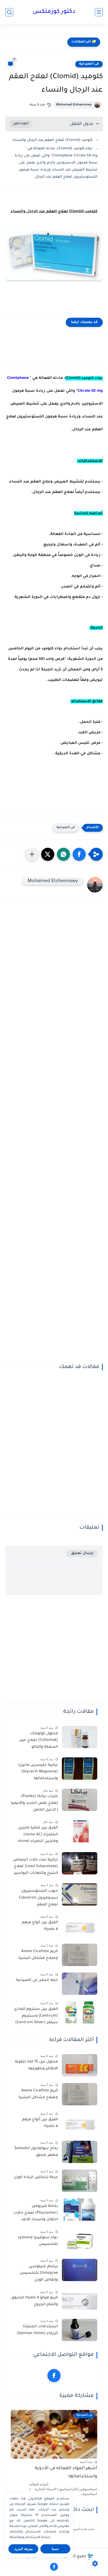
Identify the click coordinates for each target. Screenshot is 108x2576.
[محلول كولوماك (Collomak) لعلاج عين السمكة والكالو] (80, 1737)
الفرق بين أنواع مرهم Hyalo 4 (40, 1926)
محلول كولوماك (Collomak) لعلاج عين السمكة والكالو (39, 1740)
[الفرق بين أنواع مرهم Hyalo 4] (80, 1926)
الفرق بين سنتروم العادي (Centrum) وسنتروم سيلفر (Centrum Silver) (36, 2016)
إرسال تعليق (82, 1553)
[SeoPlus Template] (90, 2557)
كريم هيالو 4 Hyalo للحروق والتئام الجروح (35, 2301)
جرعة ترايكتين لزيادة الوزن (36, 2177)
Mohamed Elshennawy (74, 105)
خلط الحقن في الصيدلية (37, 1980)
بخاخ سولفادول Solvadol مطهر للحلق (36, 2152)
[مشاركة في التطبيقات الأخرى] (32, 854)
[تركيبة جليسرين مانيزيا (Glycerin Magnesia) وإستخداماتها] (80, 1769)
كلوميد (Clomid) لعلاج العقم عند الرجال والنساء (53, 140)
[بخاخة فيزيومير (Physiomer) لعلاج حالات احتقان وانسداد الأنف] (80, 2210)
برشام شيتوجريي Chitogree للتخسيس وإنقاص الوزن (39, 2273)
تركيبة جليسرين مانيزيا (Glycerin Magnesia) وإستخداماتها (38, 1772)
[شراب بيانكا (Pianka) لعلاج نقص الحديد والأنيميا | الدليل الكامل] (80, 1800)
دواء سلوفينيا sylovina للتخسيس (38, 2241)
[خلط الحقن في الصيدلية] (80, 1984)
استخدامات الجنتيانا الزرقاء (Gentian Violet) (37, 2330)
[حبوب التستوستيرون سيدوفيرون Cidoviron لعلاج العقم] (80, 1894)
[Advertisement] (54, 1136)
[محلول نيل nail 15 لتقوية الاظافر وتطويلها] (80, 2065)
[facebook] (54, 2376)
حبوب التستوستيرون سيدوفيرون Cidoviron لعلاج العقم (38, 1898)
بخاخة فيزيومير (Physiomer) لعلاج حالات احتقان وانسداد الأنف (36, 2213)
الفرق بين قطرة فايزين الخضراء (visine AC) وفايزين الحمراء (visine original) (38, 1836)
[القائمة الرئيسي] (99, 12)
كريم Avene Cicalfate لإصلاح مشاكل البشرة (38, 1955)
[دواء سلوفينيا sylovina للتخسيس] (80, 2241)
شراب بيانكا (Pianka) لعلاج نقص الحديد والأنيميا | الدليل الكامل (34, 1803)
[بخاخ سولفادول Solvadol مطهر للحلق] (80, 2152)
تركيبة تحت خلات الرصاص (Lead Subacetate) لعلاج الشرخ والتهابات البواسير (36, 1867)
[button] (79, 854)
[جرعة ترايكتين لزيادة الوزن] (80, 2181)
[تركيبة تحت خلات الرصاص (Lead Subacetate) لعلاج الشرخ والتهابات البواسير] (80, 1863)
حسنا (55, 2549)
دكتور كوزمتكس (54, 12)
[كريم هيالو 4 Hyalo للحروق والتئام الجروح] (80, 2301)
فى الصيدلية (89, 64)
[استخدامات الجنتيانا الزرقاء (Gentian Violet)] (80, 2330)
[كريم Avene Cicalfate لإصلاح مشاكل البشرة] (80, 1955)
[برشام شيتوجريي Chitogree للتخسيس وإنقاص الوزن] (80, 2270)
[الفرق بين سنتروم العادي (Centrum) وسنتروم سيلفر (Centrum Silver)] (80, 2013)
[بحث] (9, 12)
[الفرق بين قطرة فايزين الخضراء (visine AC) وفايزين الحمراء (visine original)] (80, 1831)
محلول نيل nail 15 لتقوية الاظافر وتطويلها (36, 2065)
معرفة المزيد (23, 2549)
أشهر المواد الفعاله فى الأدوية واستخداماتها (66, 2472)
